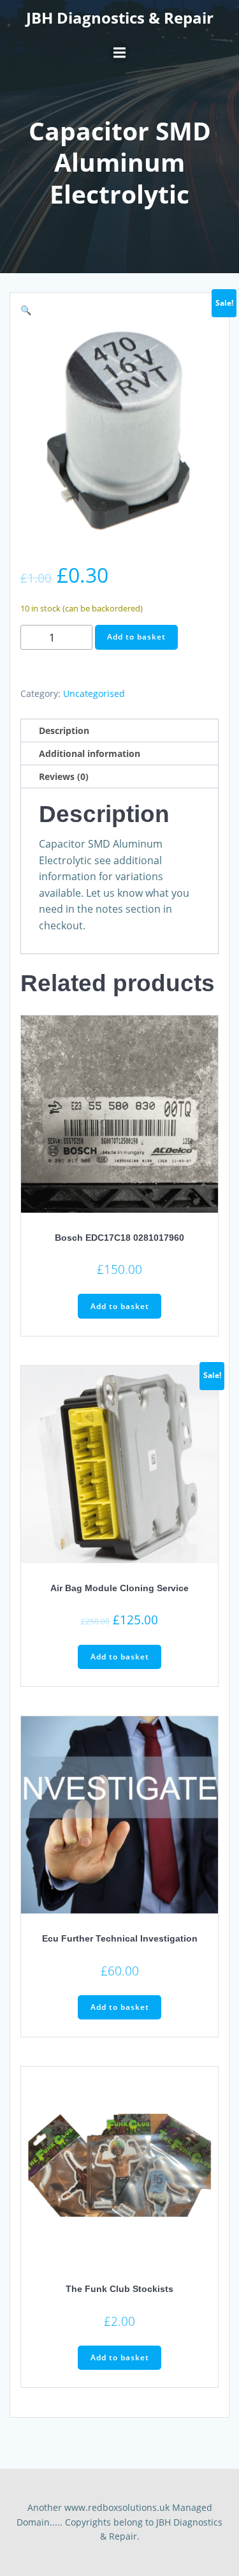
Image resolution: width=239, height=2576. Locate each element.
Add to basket (136, 637)
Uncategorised (94, 693)
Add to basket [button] (120, 1306)
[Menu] (120, 53)
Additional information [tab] (90, 753)
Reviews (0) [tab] (64, 776)
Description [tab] (64, 730)
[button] (26, 310)
